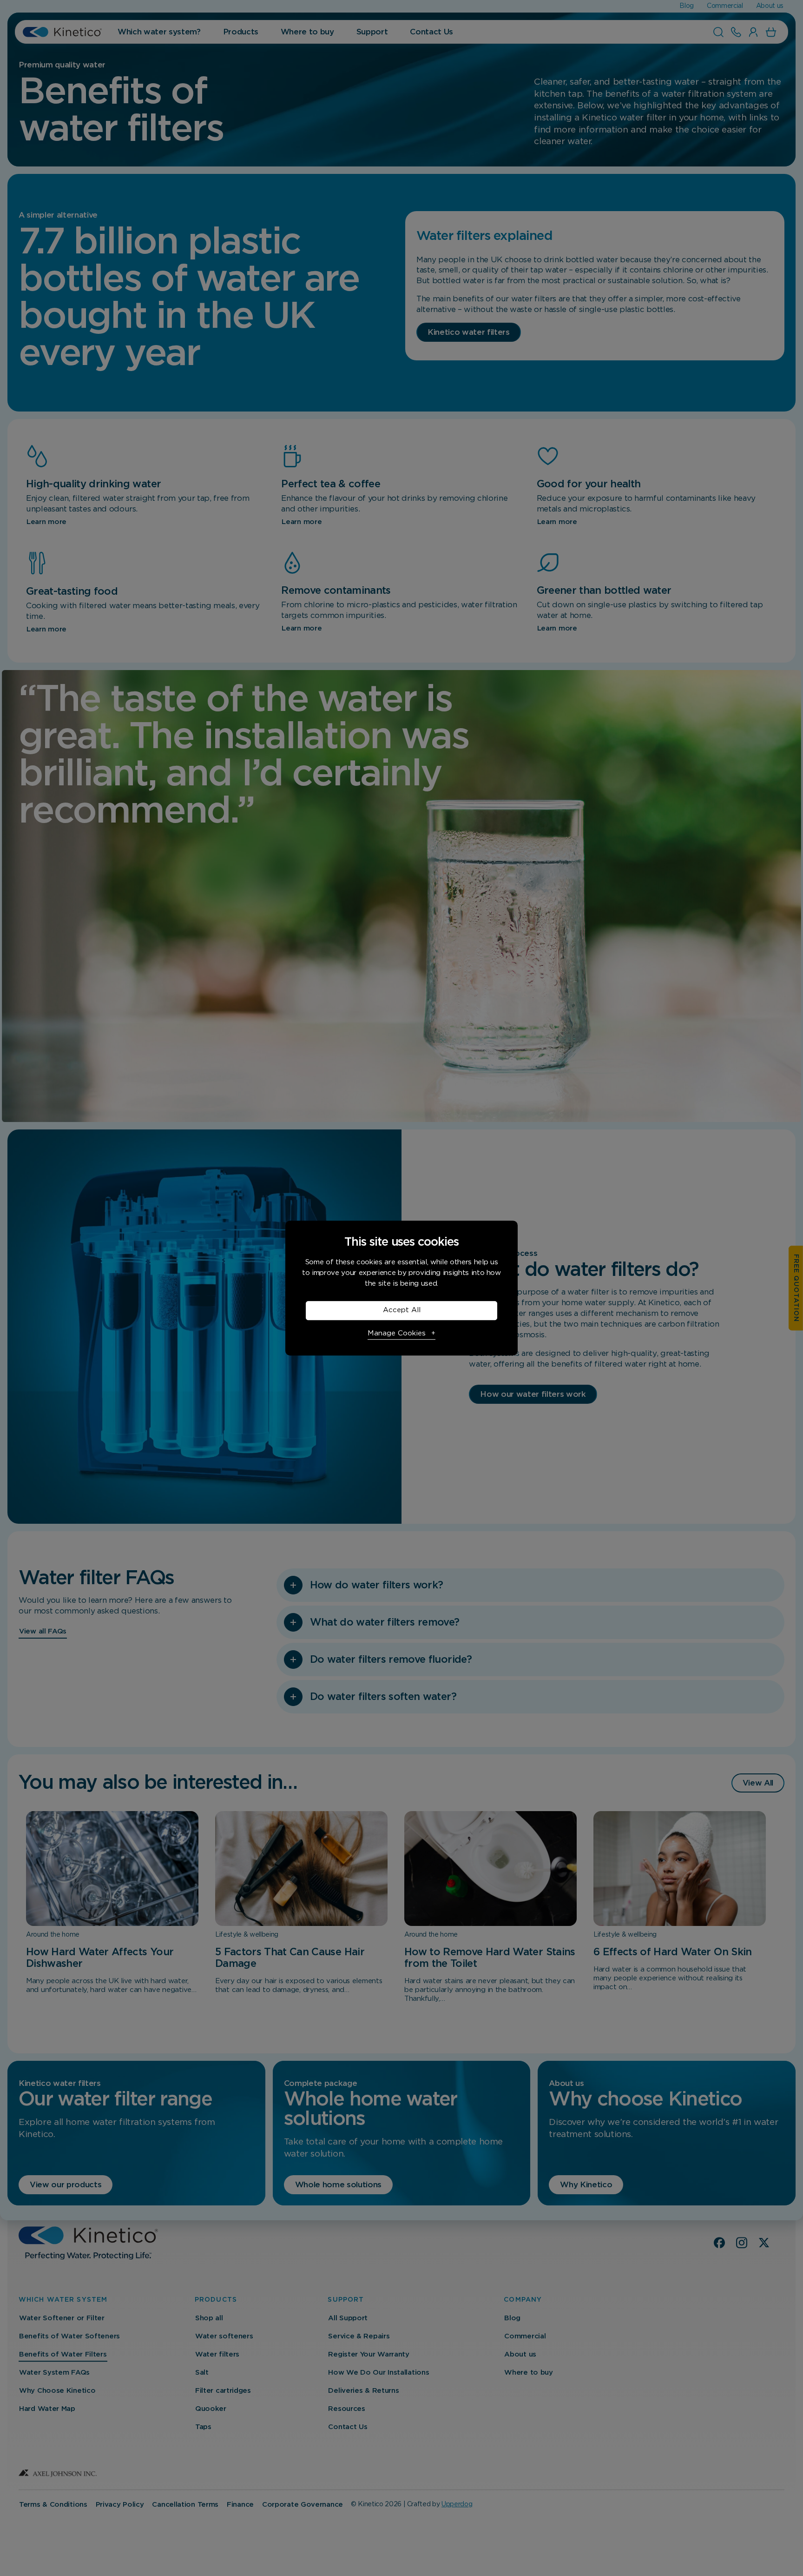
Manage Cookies (397, 1333)
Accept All (402, 1310)
